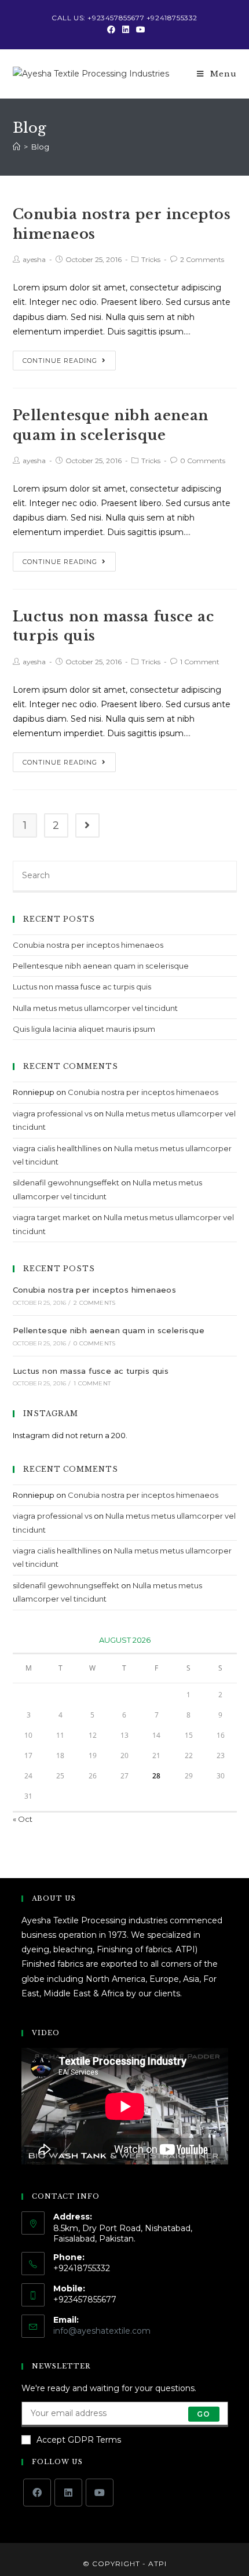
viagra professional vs (52, 1114)
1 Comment (200, 662)
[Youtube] (139, 30)
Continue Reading (60, 361)
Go (204, 2414)
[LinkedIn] (126, 30)
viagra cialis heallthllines (57, 1148)
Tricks (151, 259)
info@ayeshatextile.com (102, 2331)
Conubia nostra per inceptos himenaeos (88, 945)
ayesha (34, 259)
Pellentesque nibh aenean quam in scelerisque (101, 966)
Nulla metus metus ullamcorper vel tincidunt (95, 1008)
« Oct (23, 1819)
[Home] (17, 147)
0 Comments (203, 461)
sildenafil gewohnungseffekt (66, 1183)
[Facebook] (111, 30)
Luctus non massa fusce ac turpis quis (82, 987)
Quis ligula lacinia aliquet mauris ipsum (84, 1029)
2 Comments (202, 259)
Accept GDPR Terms (79, 2440)
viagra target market (52, 1217)
